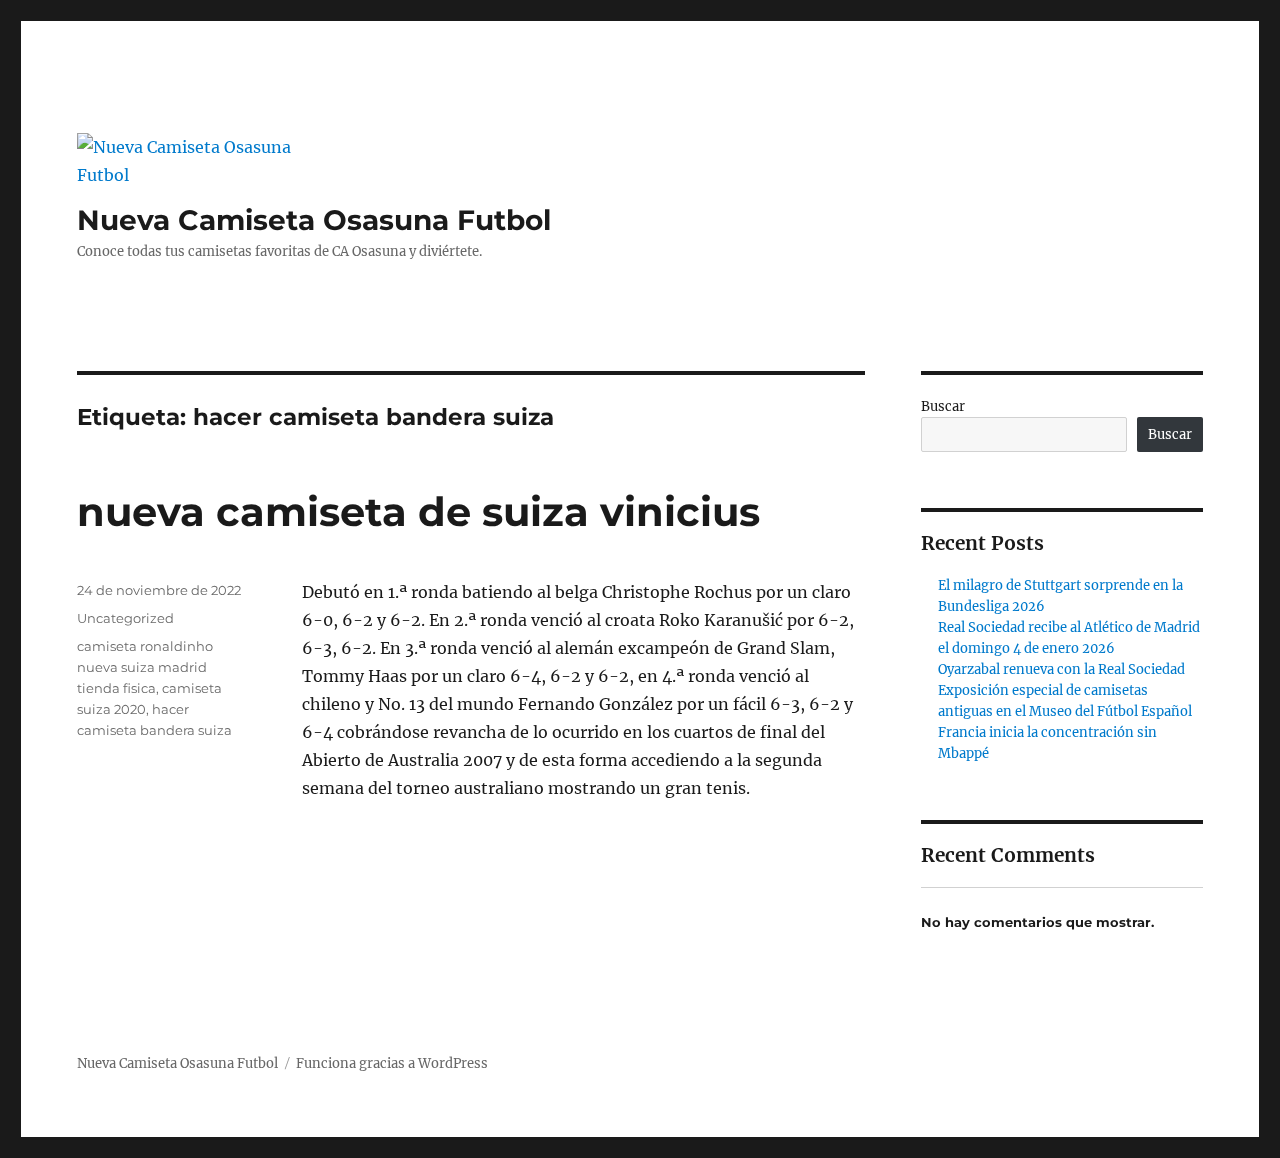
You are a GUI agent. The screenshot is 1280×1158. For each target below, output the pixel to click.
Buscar (943, 406)
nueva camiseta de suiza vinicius (418, 511)
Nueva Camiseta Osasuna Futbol (314, 220)
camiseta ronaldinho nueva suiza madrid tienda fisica (145, 667)
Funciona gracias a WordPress (392, 1063)
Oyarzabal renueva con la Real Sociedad (1061, 669)
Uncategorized (125, 618)
